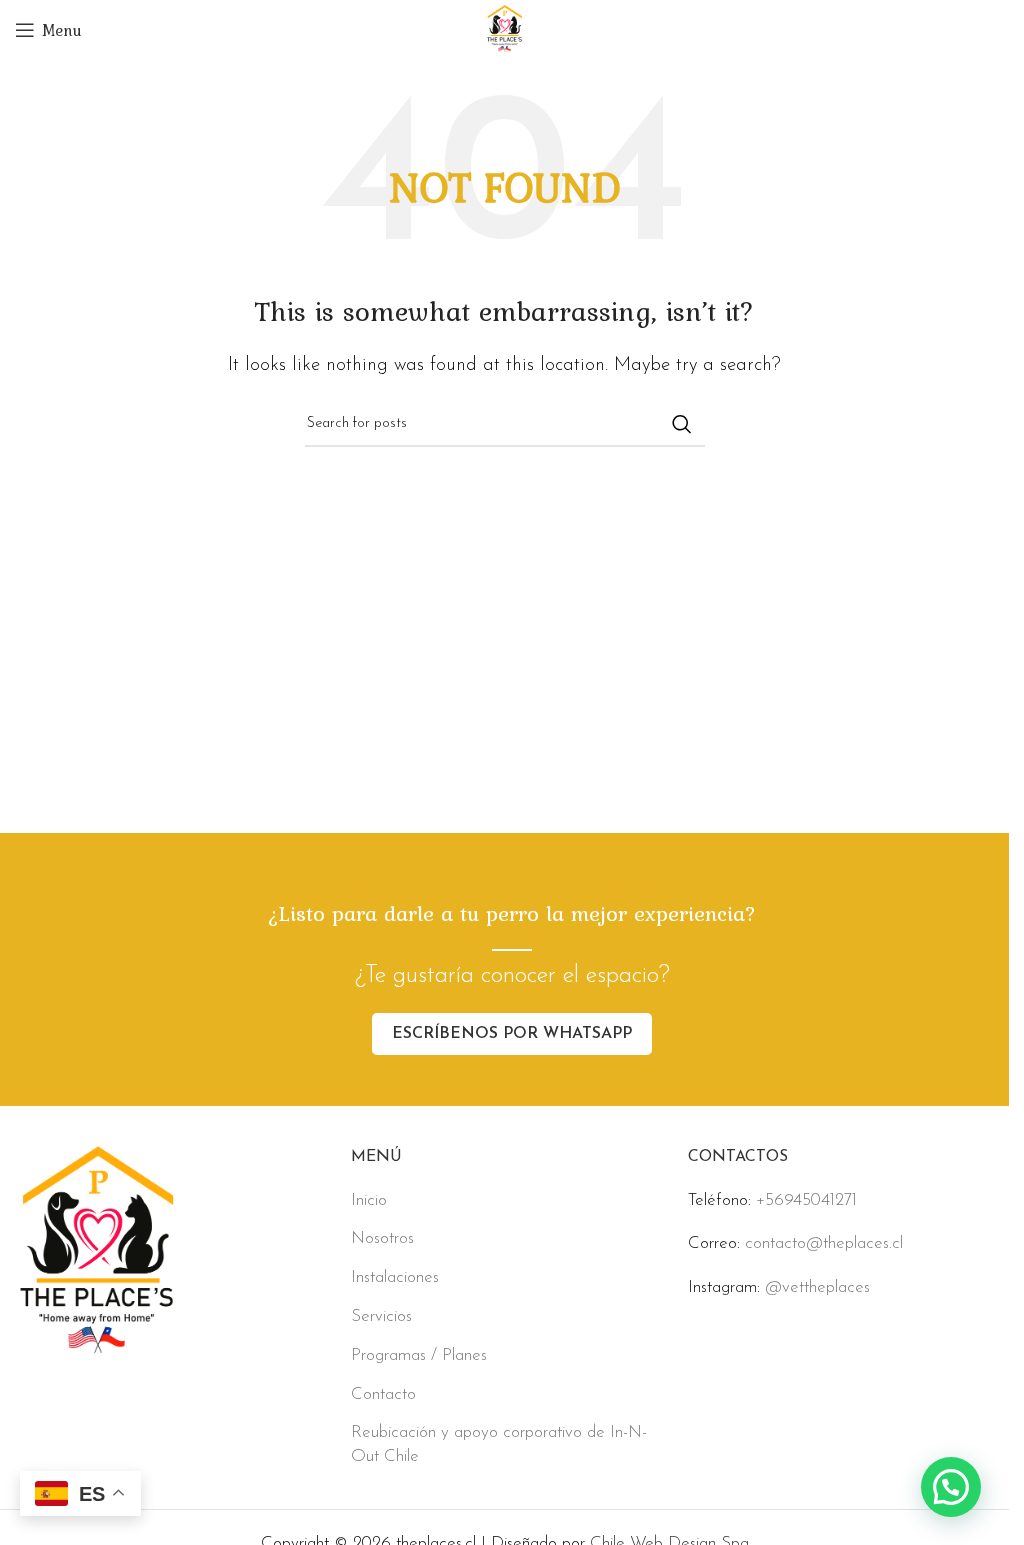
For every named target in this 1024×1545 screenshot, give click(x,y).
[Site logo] (504, 28)
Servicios (381, 1316)
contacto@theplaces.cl (824, 1243)
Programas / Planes (419, 1355)
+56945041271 (806, 1200)
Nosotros (382, 1238)
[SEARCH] (682, 424)
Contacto (383, 1394)
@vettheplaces (817, 1287)
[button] (951, 1487)
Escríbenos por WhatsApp (512, 1034)
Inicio (369, 1200)
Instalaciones (395, 1277)
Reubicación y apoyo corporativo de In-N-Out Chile (499, 1444)
